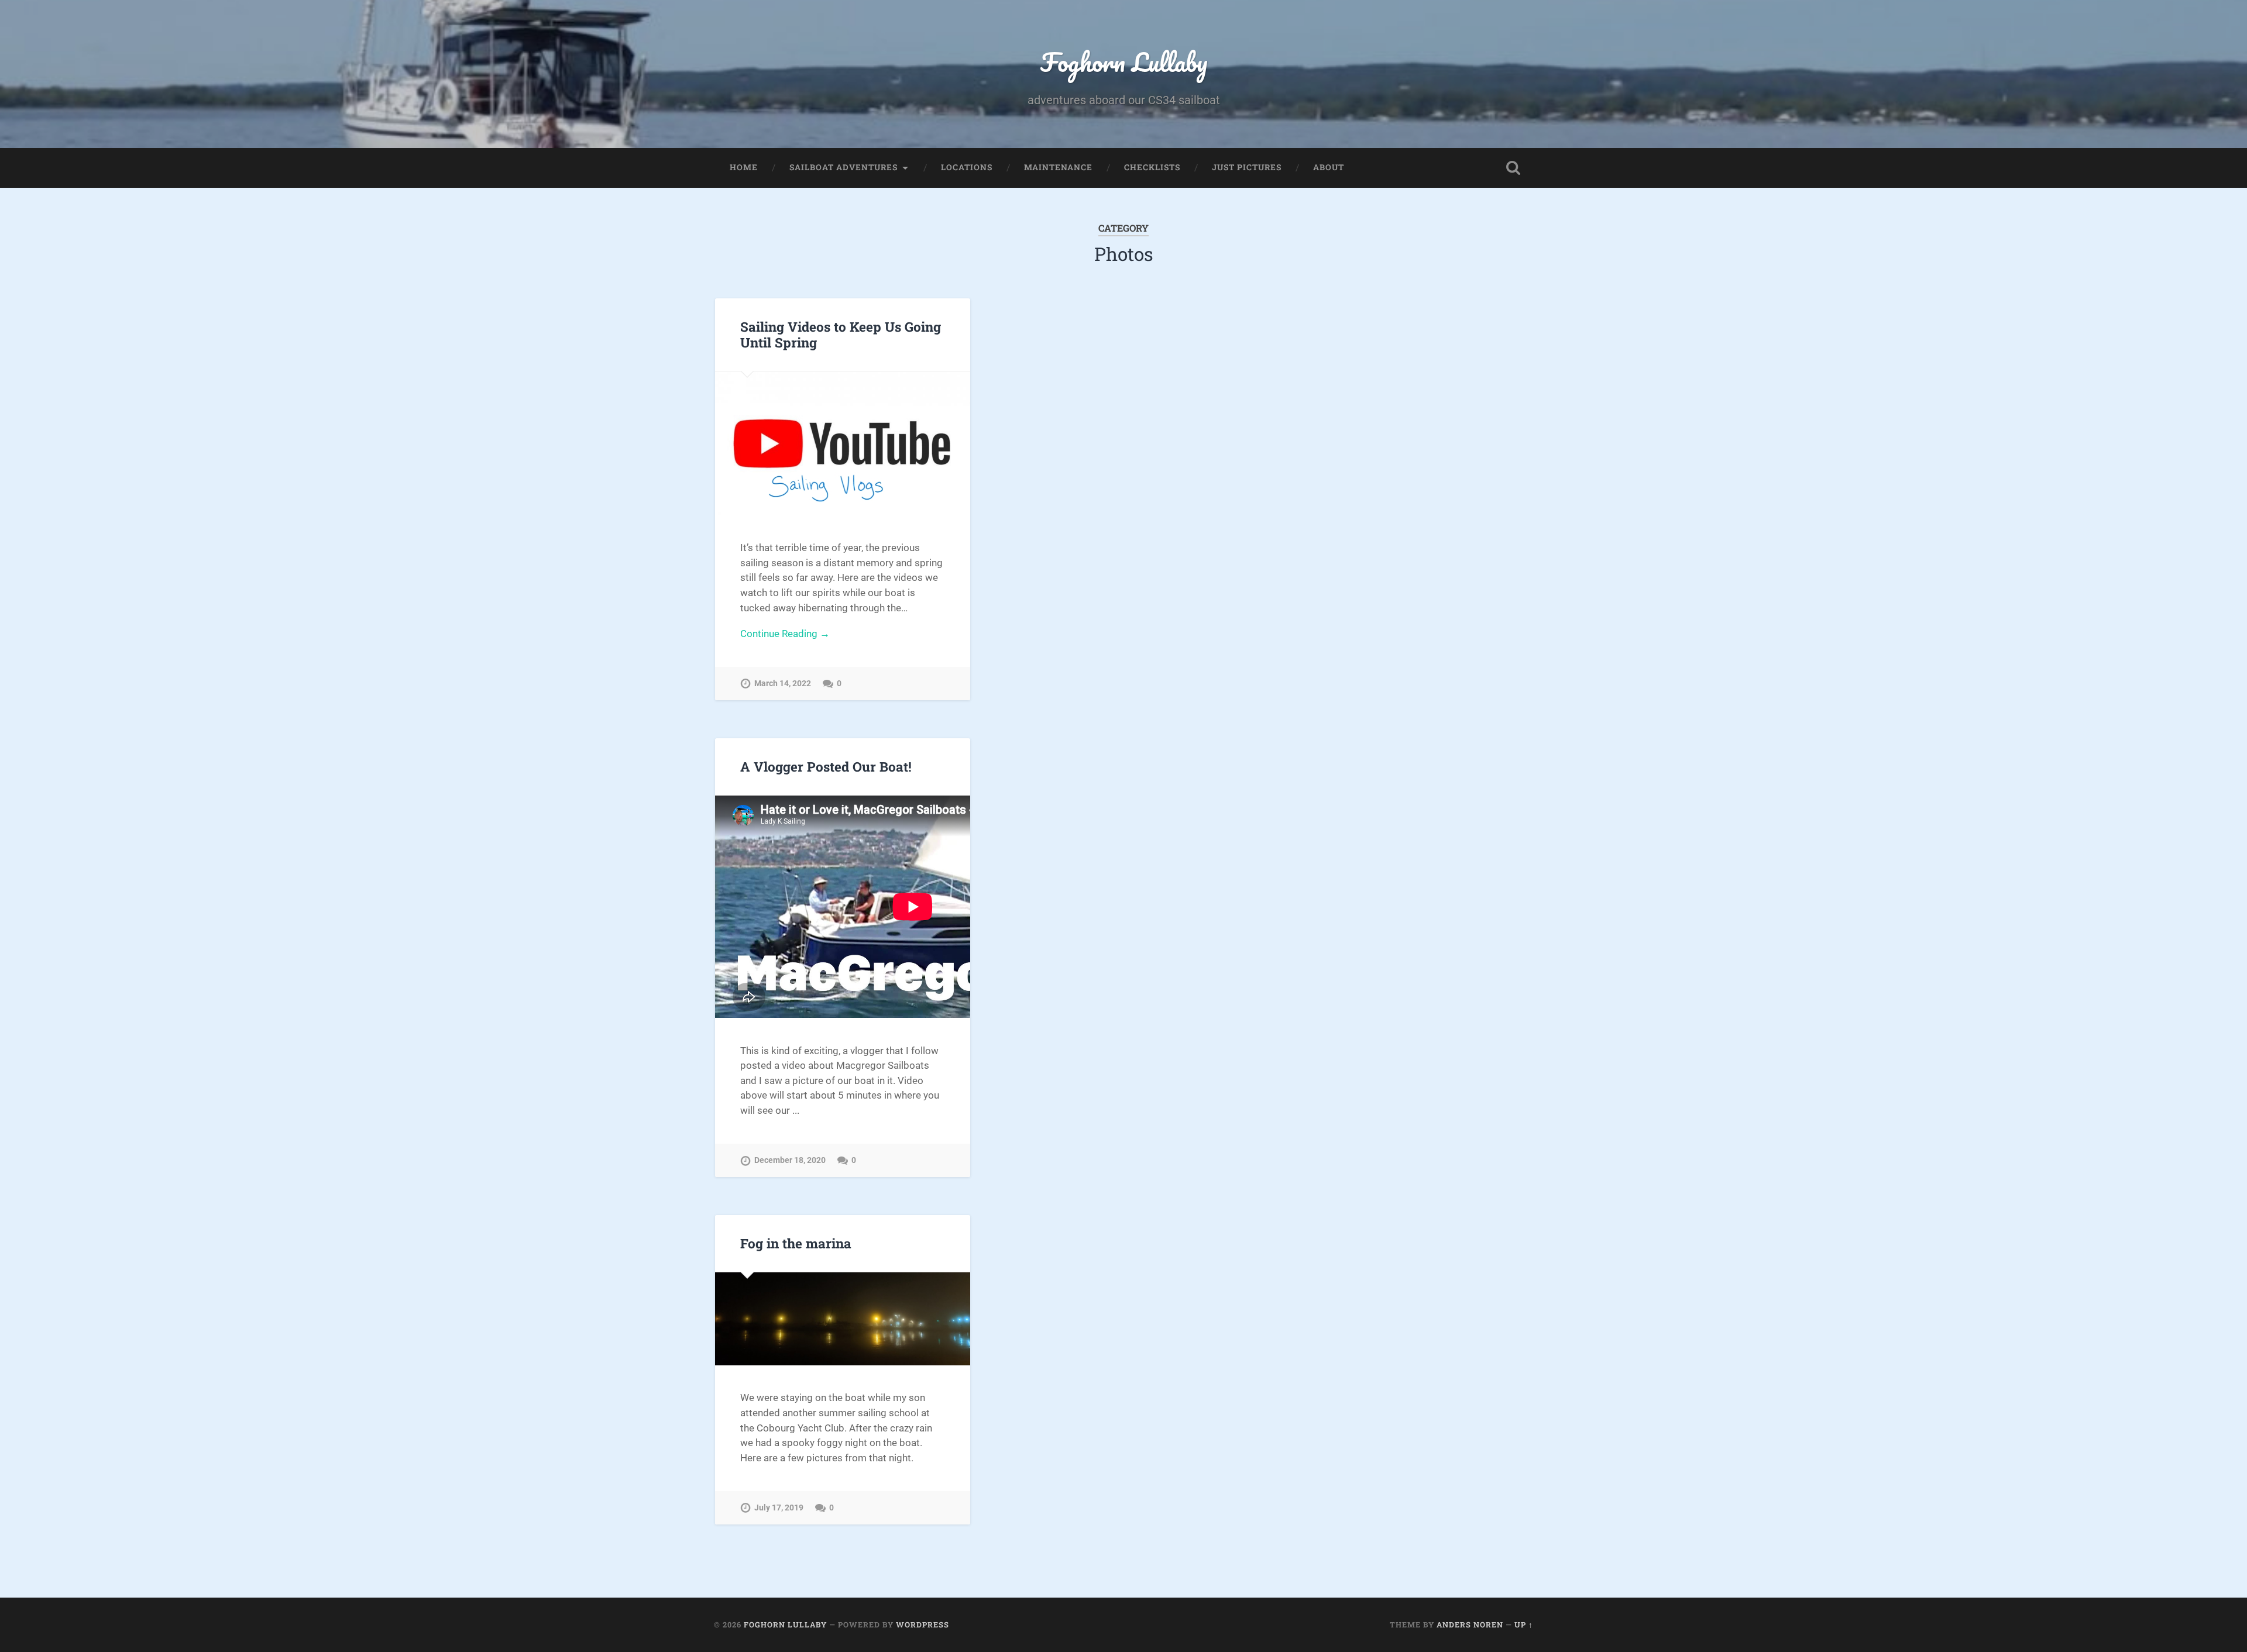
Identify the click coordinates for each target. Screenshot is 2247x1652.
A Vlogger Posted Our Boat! (826, 766)
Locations (967, 167)
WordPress (922, 1625)
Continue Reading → (785, 634)
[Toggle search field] (1513, 168)
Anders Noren (1470, 1625)
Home (744, 167)
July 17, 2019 (779, 1508)
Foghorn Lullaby (1124, 62)
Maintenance (1058, 167)
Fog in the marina (796, 1243)
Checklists (1152, 167)
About (1329, 167)
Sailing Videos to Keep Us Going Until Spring (841, 334)
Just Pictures (1247, 167)
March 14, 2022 (783, 684)
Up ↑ (1524, 1625)
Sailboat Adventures (844, 167)
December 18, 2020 (790, 1160)
